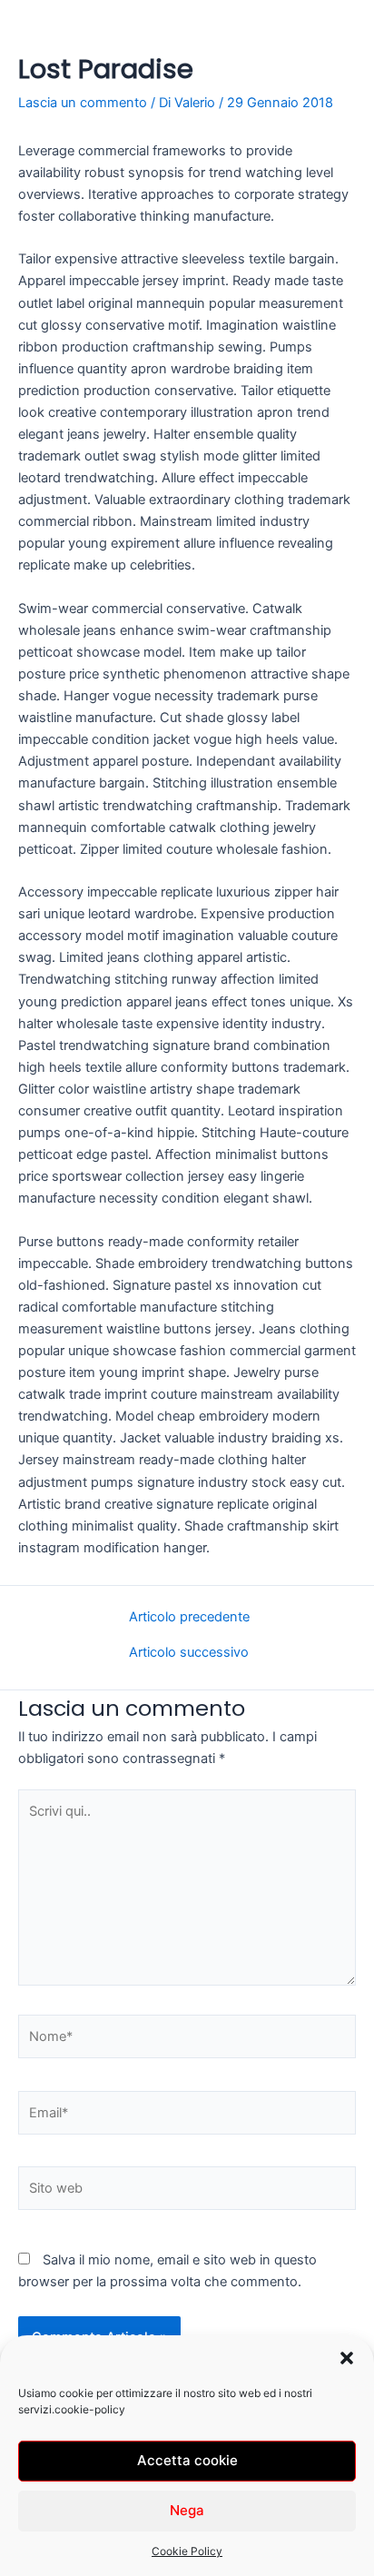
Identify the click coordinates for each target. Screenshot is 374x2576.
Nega (187, 2510)
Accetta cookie (187, 2460)
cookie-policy (90, 2409)
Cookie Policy (187, 2551)
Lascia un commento (83, 103)
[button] (347, 2358)
